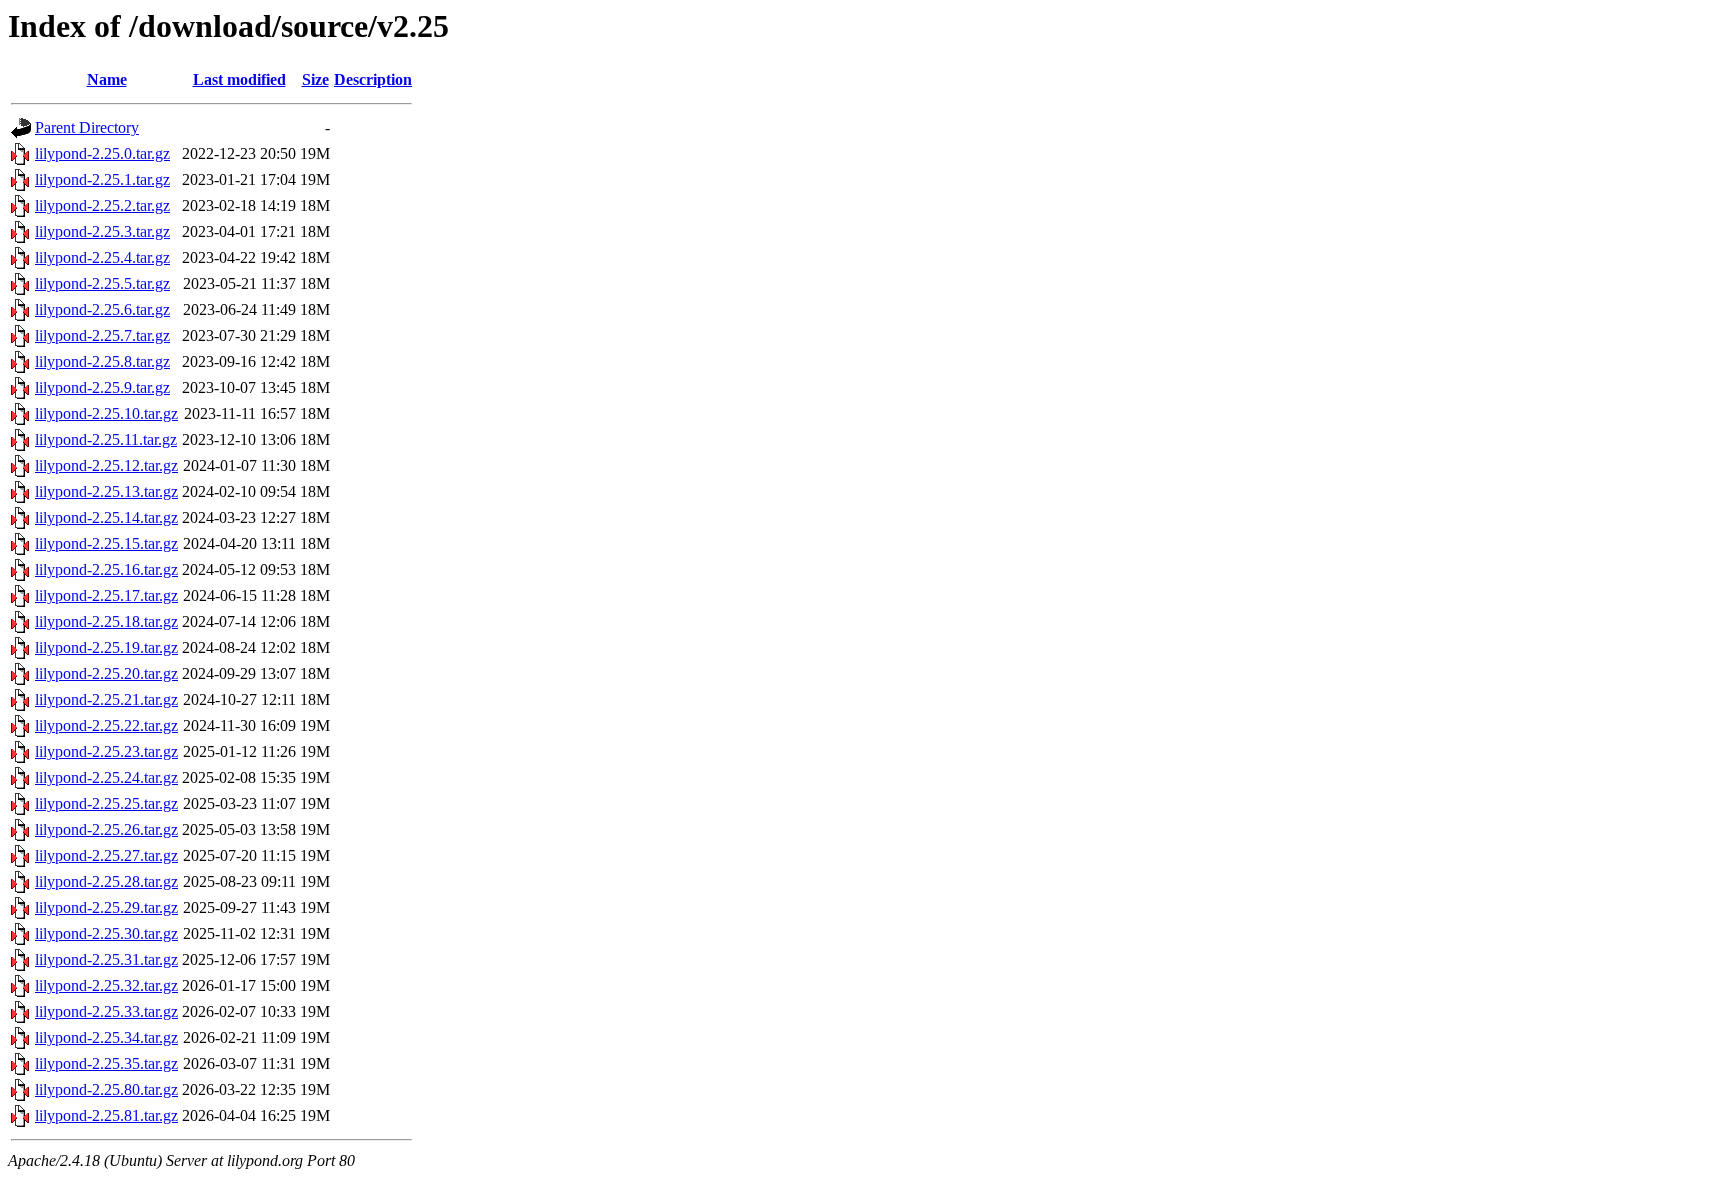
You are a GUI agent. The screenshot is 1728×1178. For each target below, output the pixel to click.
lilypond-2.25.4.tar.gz (102, 257)
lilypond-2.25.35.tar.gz (106, 1063)
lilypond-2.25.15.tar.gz (106, 543)
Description (373, 79)
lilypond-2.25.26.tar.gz (106, 829)
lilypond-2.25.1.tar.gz (102, 179)
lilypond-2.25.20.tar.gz (106, 673)
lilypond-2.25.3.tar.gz (102, 231)
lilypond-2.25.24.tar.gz (106, 777)
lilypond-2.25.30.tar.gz (106, 933)
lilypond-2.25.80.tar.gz (106, 1089)
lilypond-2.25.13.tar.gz (106, 491)
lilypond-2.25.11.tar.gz (106, 439)
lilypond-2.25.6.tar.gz (102, 309)
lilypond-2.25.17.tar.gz (106, 595)
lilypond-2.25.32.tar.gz (106, 985)
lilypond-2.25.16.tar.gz (106, 569)
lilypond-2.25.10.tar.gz (106, 413)
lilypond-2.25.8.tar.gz (102, 361)
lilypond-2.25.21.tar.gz (106, 699)
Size (315, 79)
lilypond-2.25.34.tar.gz (106, 1037)
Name (107, 79)
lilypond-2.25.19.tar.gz (106, 647)
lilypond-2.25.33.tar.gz (106, 1011)
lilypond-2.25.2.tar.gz (102, 205)
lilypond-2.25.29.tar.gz (106, 907)
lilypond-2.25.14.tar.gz (106, 517)
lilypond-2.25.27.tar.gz (106, 855)
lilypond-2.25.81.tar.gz (106, 1115)
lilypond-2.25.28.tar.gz (106, 881)
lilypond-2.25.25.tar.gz (106, 803)
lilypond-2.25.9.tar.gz (102, 387)
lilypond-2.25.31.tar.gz (106, 959)
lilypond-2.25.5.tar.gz (102, 283)
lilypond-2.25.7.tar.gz (102, 335)
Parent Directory (87, 127)
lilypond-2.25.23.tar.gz (106, 751)
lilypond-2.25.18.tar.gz (106, 621)
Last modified (239, 79)
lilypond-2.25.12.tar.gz (106, 465)
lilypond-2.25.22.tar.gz (106, 725)
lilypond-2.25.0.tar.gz (102, 153)
